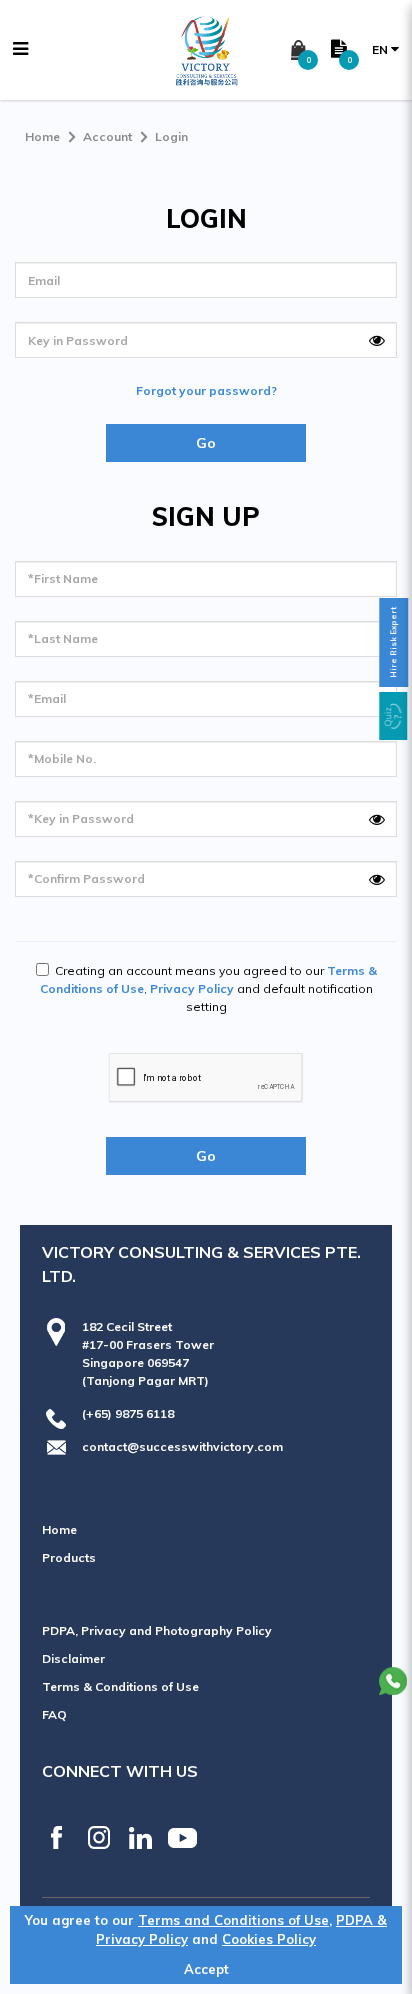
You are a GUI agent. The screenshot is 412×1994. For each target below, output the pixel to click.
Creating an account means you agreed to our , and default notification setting (208, 988)
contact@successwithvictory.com (182, 1446)
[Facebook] (56, 1837)
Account (107, 136)
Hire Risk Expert (393, 642)
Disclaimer (73, 1658)
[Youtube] (182, 1837)
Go (206, 443)
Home (42, 136)
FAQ (54, 1714)
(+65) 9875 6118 (128, 1413)
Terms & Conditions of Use (120, 1686)
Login (171, 136)
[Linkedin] (140, 1837)
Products (69, 1557)
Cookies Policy (269, 1939)
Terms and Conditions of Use (233, 1920)
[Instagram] (98, 1837)
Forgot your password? (206, 390)
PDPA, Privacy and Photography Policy (157, 1630)
